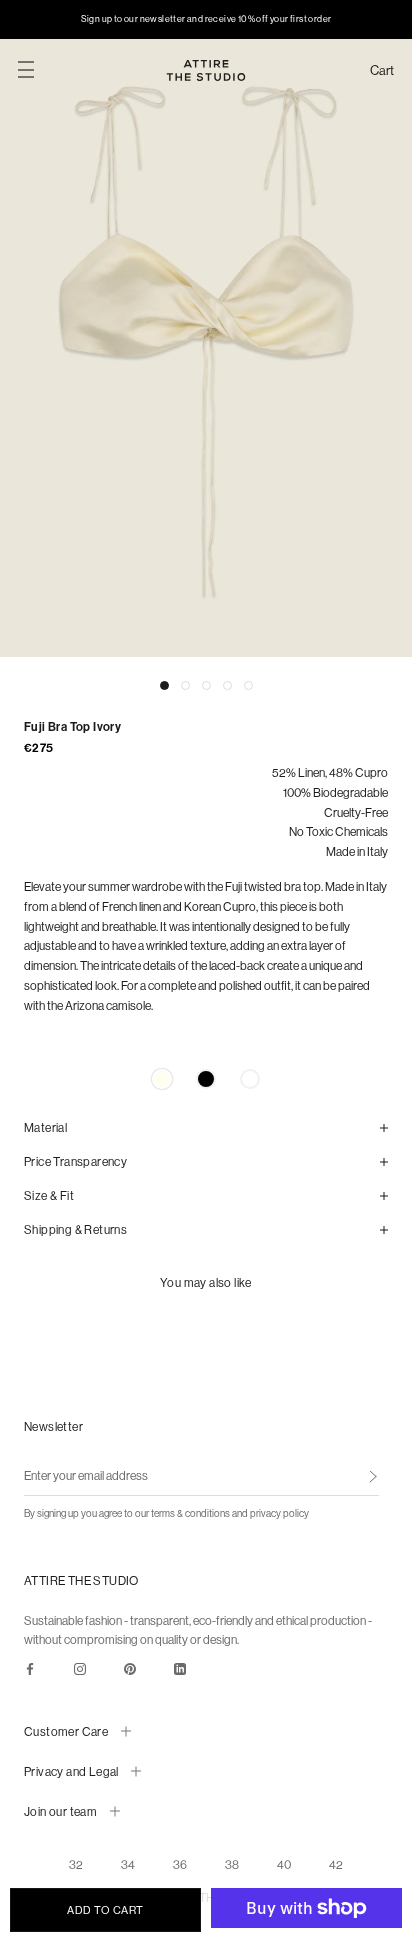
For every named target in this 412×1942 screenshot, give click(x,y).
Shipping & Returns (75, 1229)
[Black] (206, 1079)
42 (336, 1864)
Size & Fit (49, 1195)
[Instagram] (80, 1668)
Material (45, 1127)
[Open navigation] (26, 70)
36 (180, 1864)
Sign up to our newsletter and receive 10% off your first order (206, 18)
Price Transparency (75, 1161)
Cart (382, 70)
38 (232, 1864)
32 (76, 1864)
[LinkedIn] (180, 1668)
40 (284, 1864)
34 (128, 1864)
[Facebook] (30, 1668)
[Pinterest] (130, 1668)
